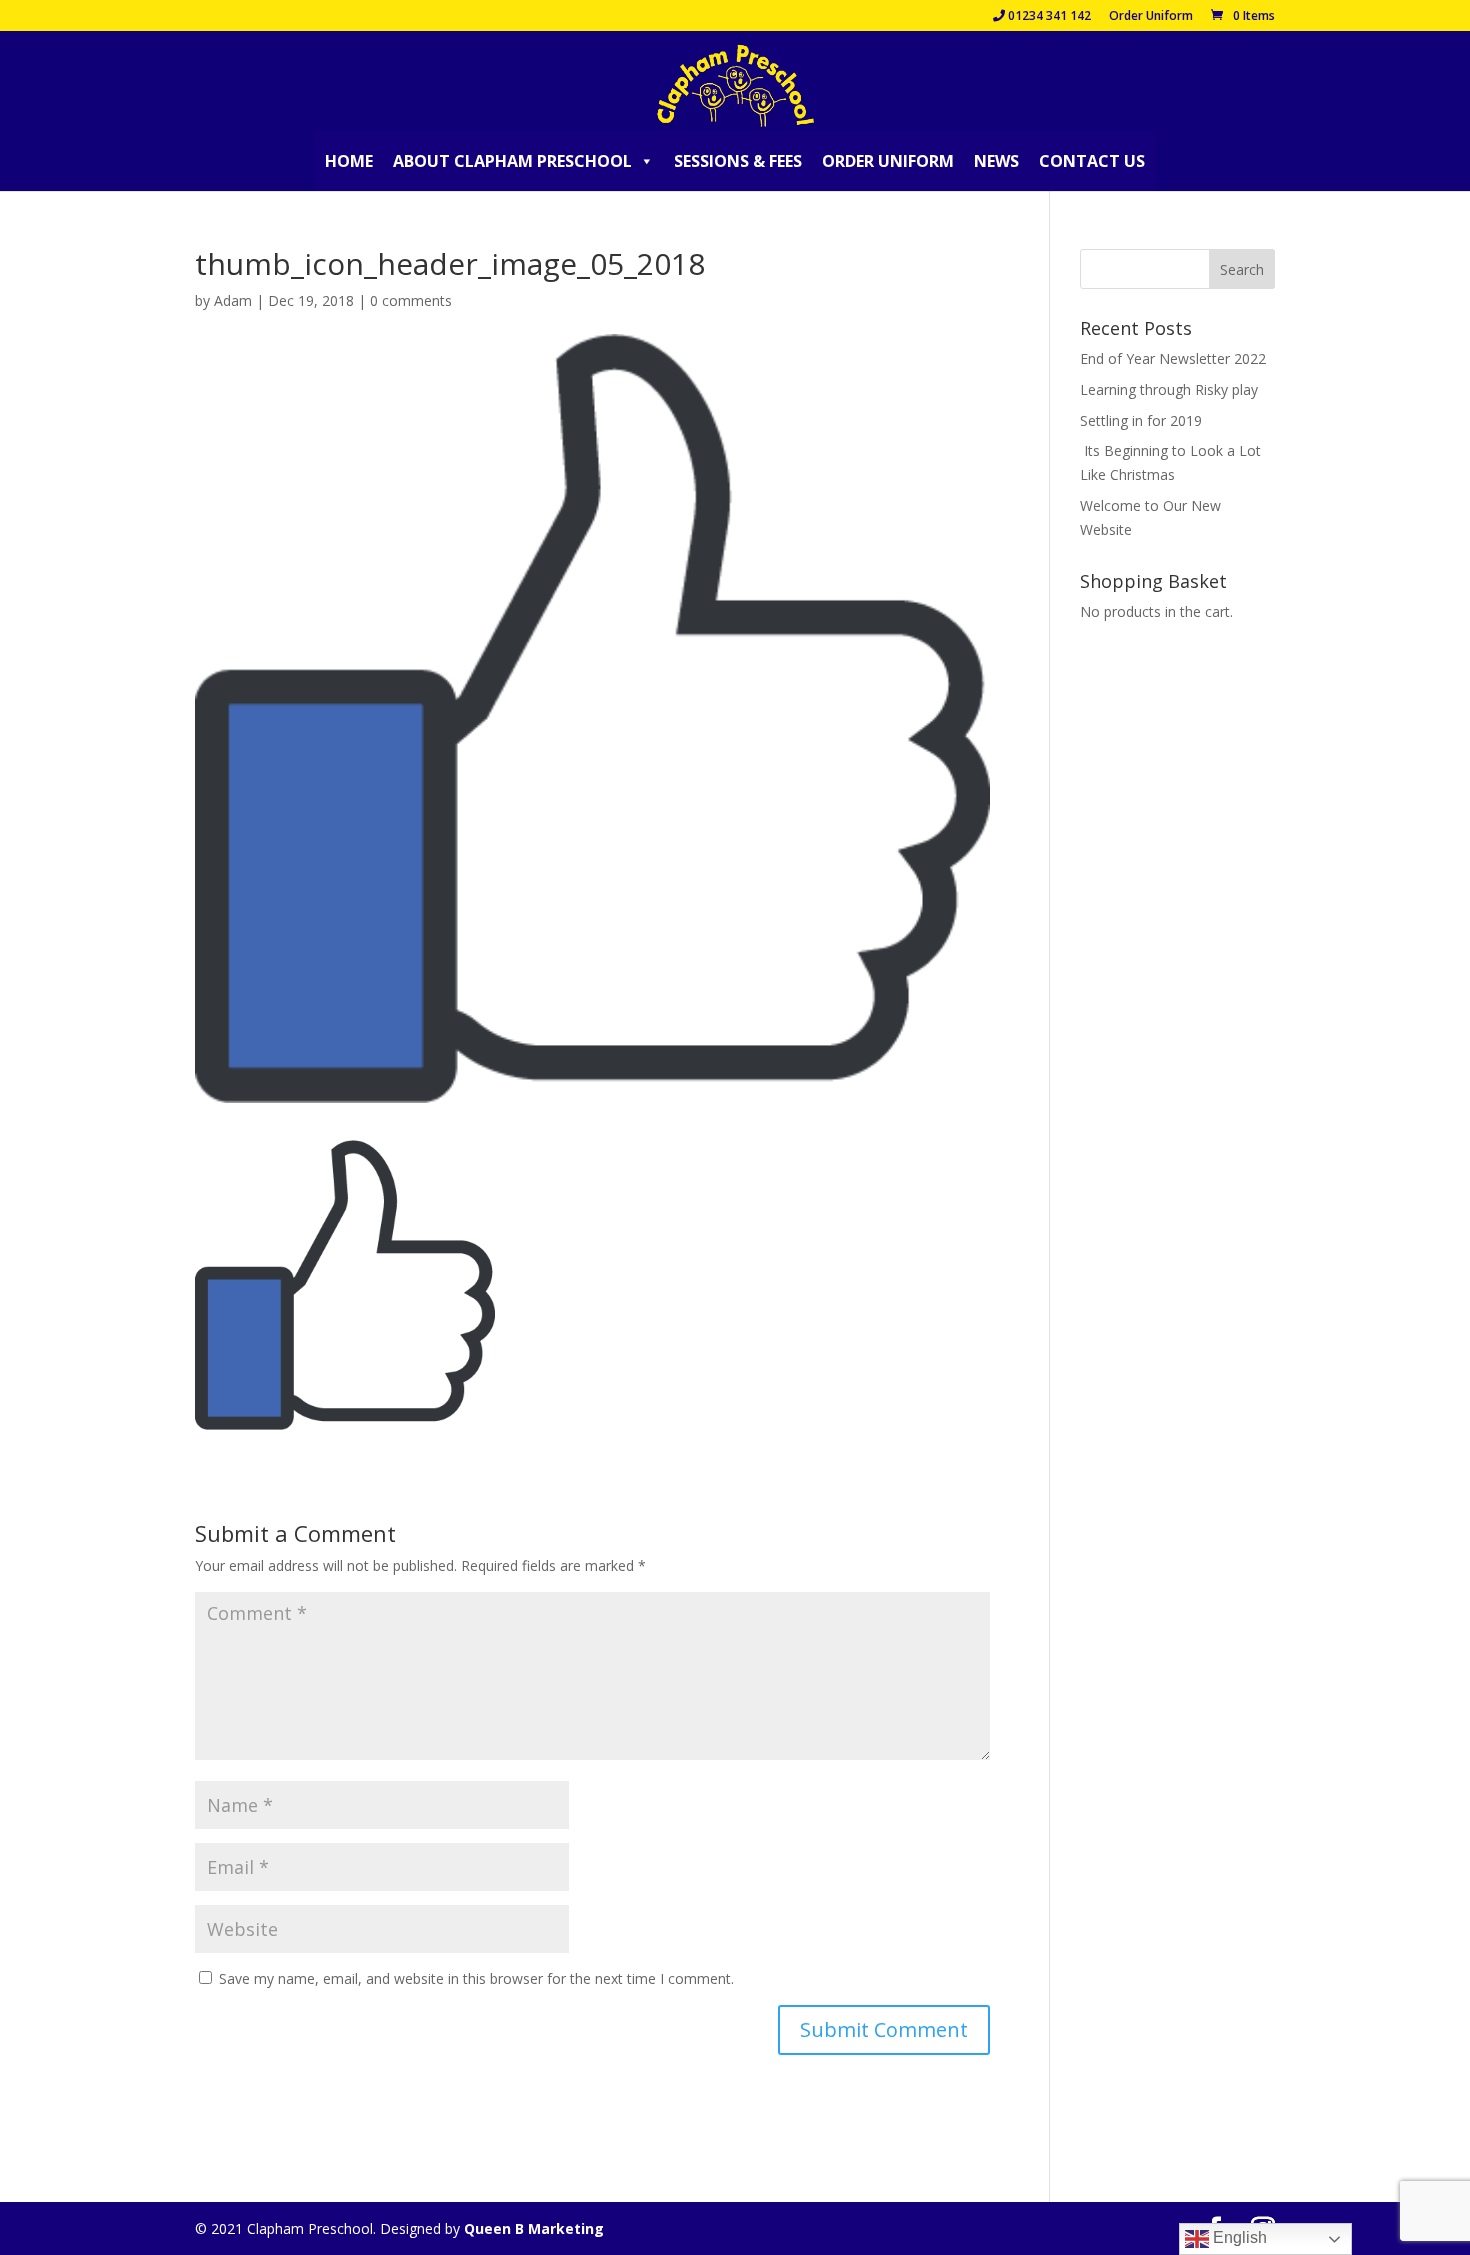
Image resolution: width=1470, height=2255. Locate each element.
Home (349, 161)
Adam (233, 300)
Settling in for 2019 (1141, 420)
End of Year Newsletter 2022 (1173, 358)
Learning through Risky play (1169, 389)
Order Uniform (1151, 17)
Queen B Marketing (534, 2228)
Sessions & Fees (738, 161)
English (1238, 2237)
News (996, 161)
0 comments (411, 300)
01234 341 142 (1048, 17)
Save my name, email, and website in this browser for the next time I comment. (476, 1978)
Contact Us (1092, 161)
